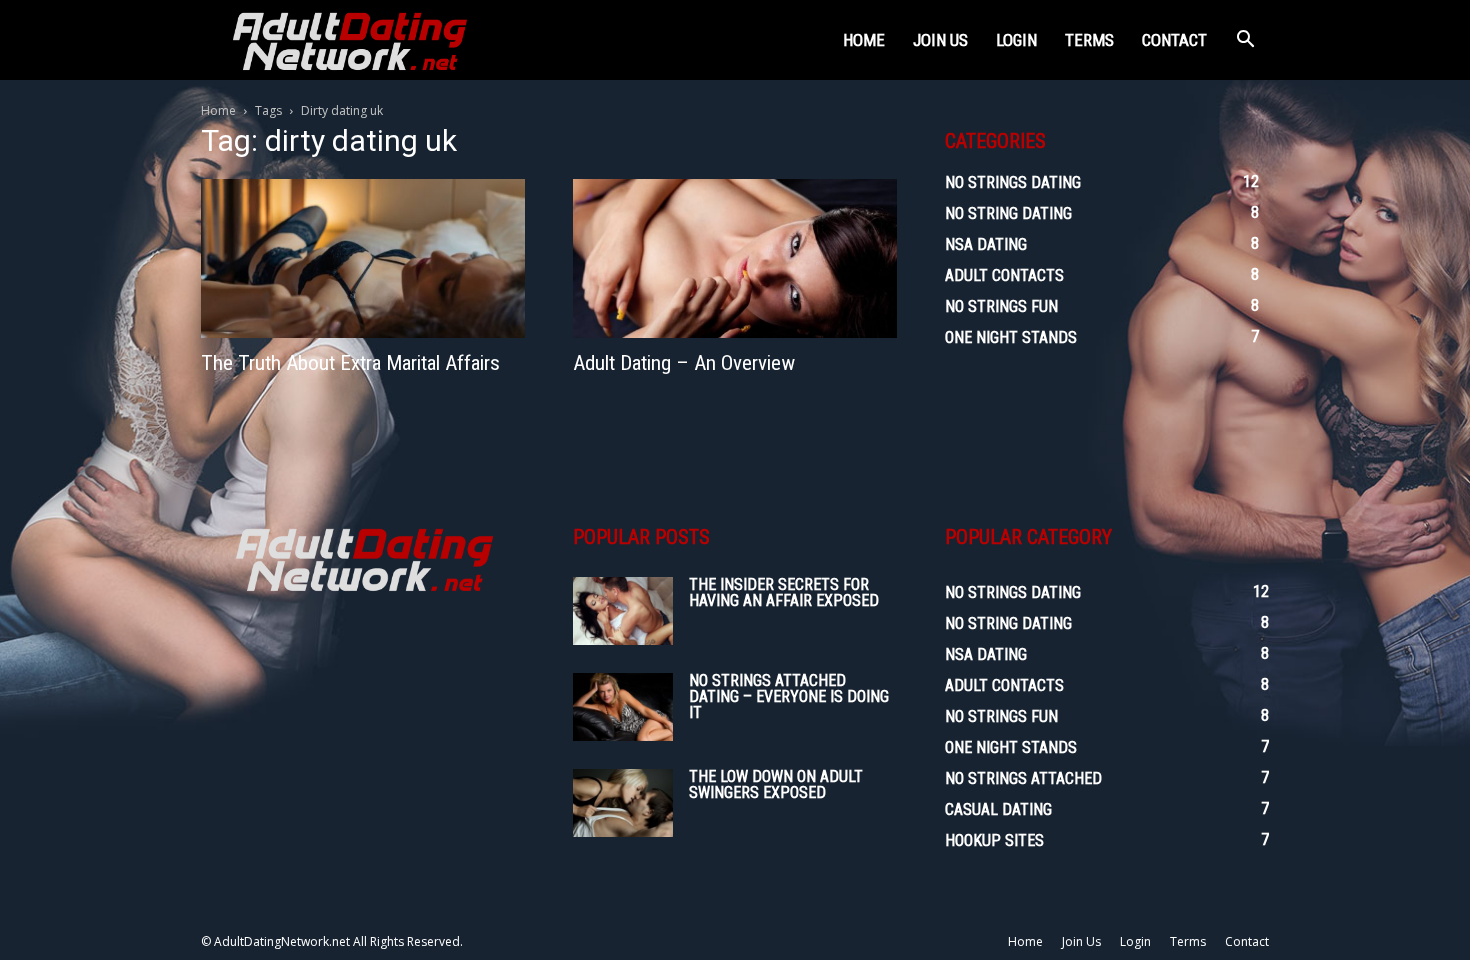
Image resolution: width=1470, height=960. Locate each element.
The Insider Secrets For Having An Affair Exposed (784, 592)
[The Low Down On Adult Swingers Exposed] (623, 803)
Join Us (940, 40)
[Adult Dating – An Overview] (735, 258)
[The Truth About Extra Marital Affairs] (363, 258)
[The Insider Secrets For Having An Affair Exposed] (623, 611)
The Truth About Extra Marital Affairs (350, 363)
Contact (1174, 40)
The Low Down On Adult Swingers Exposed (776, 784)
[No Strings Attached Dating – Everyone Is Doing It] (623, 707)
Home (864, 40)
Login (1016, 40)
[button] (1245, 41)
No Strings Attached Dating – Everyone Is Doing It (789, 696)
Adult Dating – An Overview (684, 363)
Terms (1089, 40)
